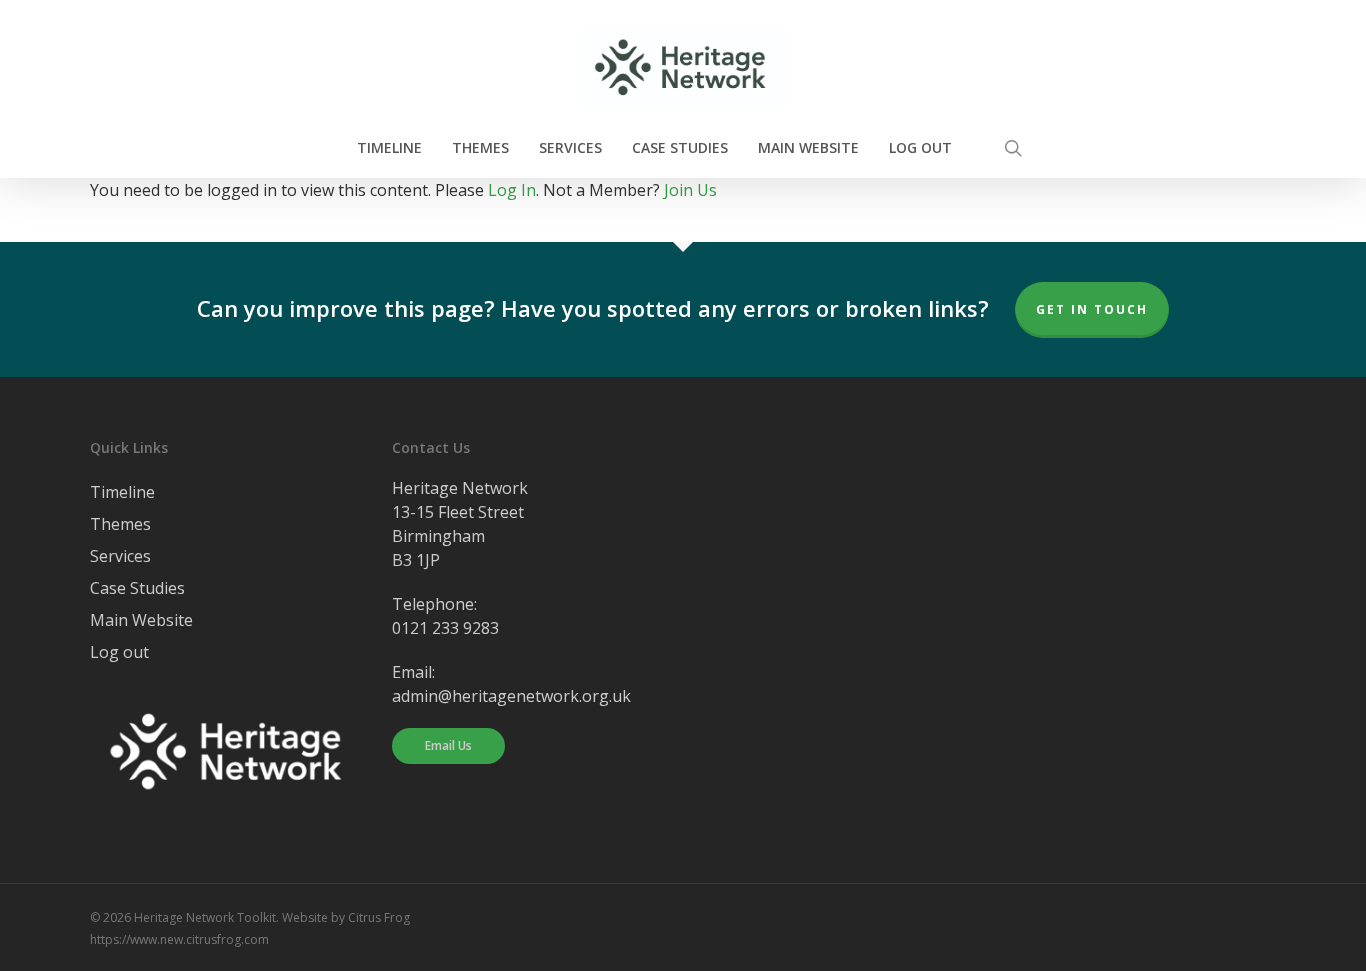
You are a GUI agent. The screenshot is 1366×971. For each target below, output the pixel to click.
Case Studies (137, 588)
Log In (512, 190)
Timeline (122, 492)
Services (120, 556)
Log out (119, 652)
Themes (120, 524)
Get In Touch (1092, 309)
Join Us (690, 190)
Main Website (141, 620)
